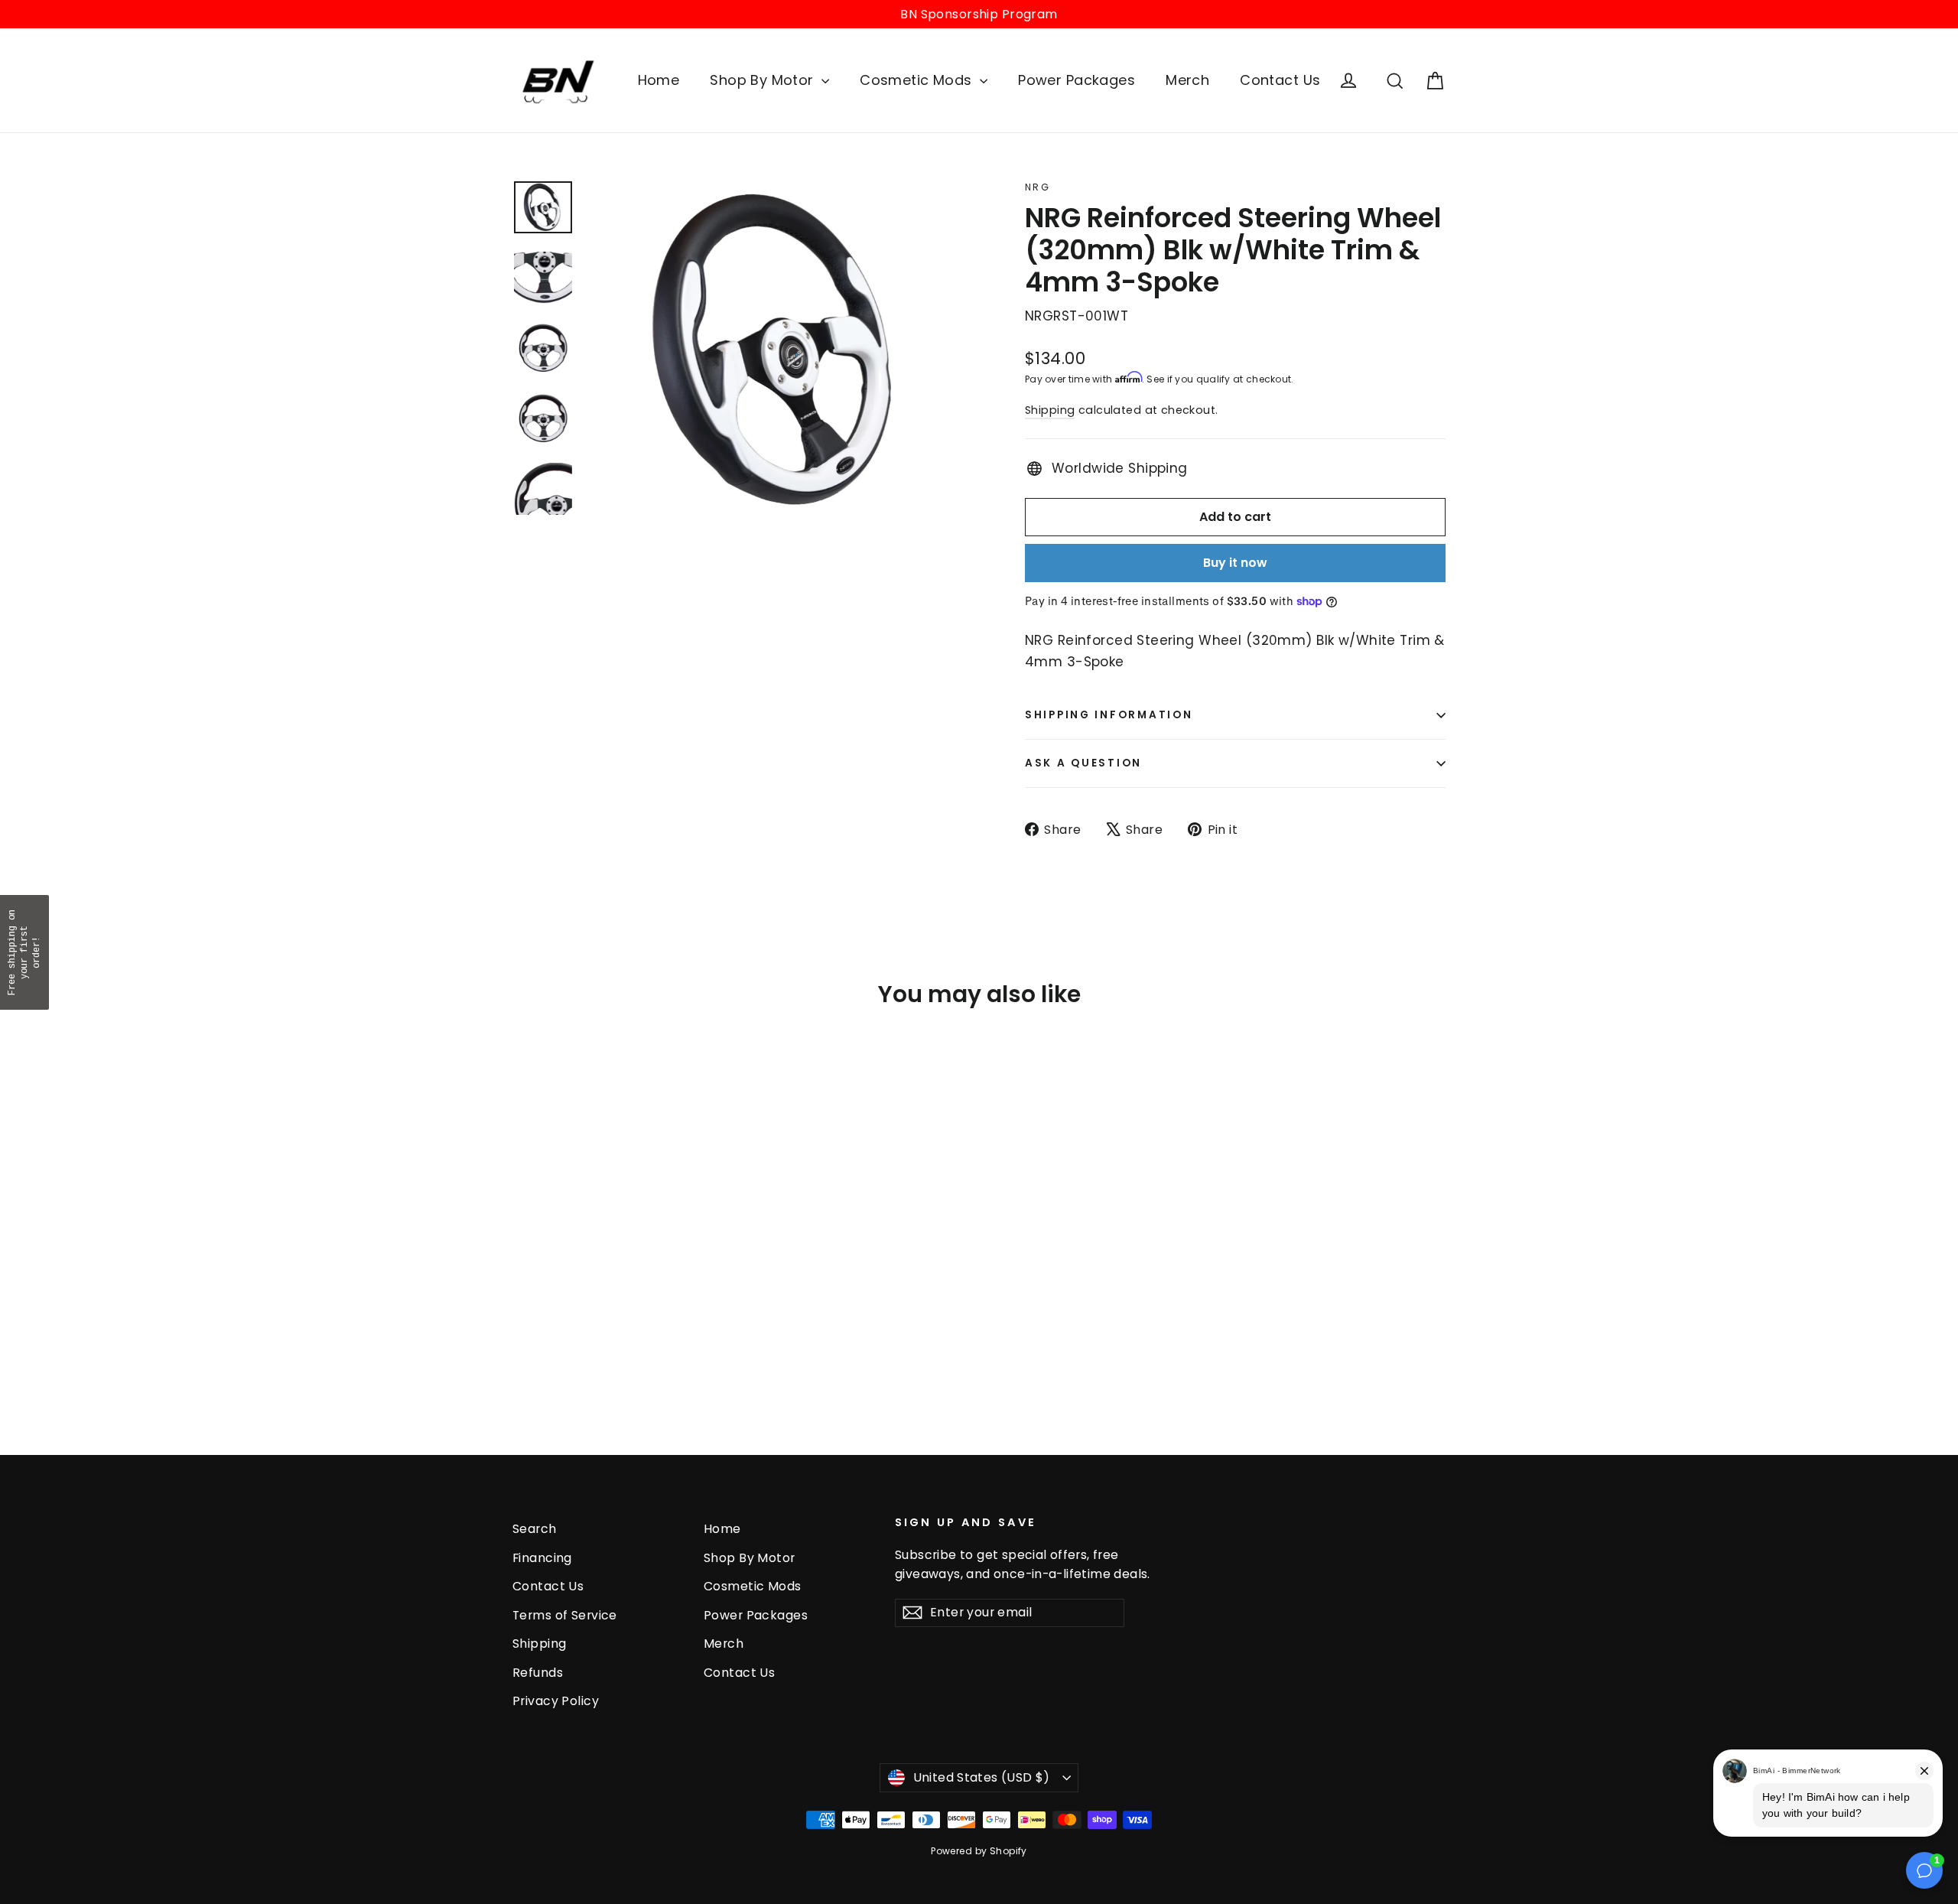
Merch (1187, 80)
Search (535, 1529)
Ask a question (1083, 763)
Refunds (538, 1673)
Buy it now (1235, 563)
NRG (1038, 187)
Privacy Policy (556, 1701)
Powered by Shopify (979, 1851)
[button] (24, 952)
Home (659, 80)
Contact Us (1280, 80)
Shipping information (1109, 715)
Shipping (1050, 410)
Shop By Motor (764, 80)
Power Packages (1077, 80)
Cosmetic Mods (918, 80)
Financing (542, 1558)
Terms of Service (565, 1615)
